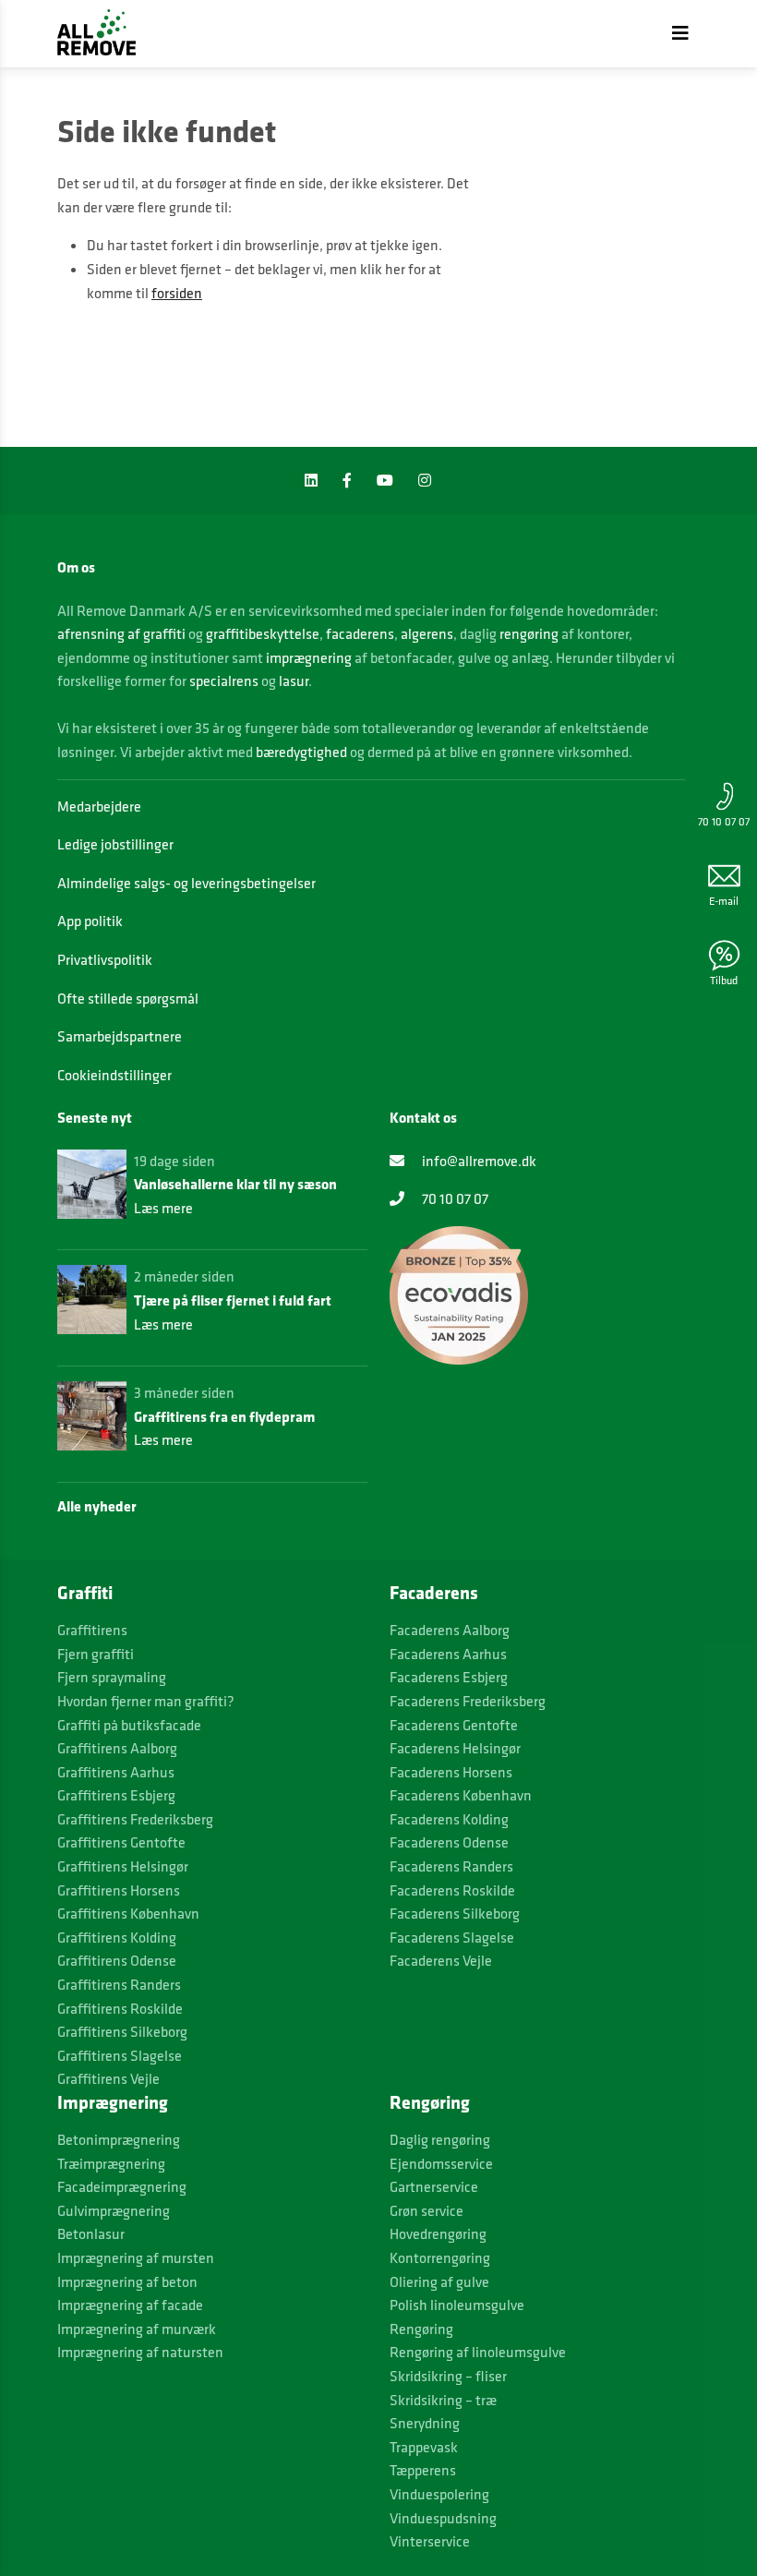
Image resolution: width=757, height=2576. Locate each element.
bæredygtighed (301, 752)
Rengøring (421, 2329)
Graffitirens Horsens (119, 1890)
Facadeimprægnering (122, 2186)
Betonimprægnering (119, 2139)
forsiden (177, 293)
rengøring (529, 633)
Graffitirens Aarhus (116, 1772)
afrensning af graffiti (121, 633)
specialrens (224, 680)
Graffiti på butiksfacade (129, 1725)
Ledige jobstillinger (115, 844)
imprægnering (309, 657)
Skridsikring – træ (443, 2400)
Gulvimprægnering (114, 2210)
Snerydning (425, 2423)
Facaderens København (461, 1795)
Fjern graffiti (96, 1654)
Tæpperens (423, 2470)
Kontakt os (423, 1117)
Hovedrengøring (438, 2233)
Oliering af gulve (439, 2281)
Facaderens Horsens (451, 1772)
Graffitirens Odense (117, 1960)
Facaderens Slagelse (452, 1937)
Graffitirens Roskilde (120, 2008)
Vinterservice (430, 2541)
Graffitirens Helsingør (123, 1866)
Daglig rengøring (440, 2139)
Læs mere (163, 1208)
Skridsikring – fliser (448, 2376)
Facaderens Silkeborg (455, 1913)
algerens (427, 633)
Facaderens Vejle (441, 1960)
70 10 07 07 (724, 821)
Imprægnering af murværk (137, 2329)
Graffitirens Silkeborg (122, 2031)
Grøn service (427, 2210)
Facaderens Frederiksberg (468, 1701)
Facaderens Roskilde (452, 1890)
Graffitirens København (128, 1913)
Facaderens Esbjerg (449, 1677)
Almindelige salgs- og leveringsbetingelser (186, 883)
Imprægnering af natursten (140, 2352)
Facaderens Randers (451, 1866)
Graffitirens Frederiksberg (135, 1819)
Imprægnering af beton (127, 2281)
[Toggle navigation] (680, 33)
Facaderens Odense (449, 1842)
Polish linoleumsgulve (457, 2305)
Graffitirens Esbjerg (116, 1795)
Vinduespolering (439, 2494)
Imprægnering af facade (130, 2305)
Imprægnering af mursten (136, 2257)
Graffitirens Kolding (117, 1937)
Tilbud (724, 980)
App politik (90, 921)
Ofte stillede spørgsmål (128, 998)
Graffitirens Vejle (108, 2078)
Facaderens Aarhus (448, 1654)
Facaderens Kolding (449, 1819)
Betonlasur (91, 2233)
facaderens (360, 633)
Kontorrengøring (440, 2257)
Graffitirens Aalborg (117, 1748)
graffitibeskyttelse (263, 633)
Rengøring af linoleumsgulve (478, 2352)
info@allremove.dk (478, 1161)
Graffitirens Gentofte (121, 1842)
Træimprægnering (111, 2163)
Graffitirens (92, 1630)
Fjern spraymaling (112, 1677)
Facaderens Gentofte (454, 1725)
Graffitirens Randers (119, 1984)
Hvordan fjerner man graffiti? (146, 1701)
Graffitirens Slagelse (120, 2055)
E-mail (724, 901)
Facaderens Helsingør (455, 1748)
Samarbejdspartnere (120, 1036)
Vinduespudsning (443, 2518)
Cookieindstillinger (114, 1075)
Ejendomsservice (441, 2163)
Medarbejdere (99, 806)
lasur (294, 680)
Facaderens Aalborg (450, 1630)
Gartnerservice (434, 2186)
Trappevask (424, 2447)
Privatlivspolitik (105, 959)
